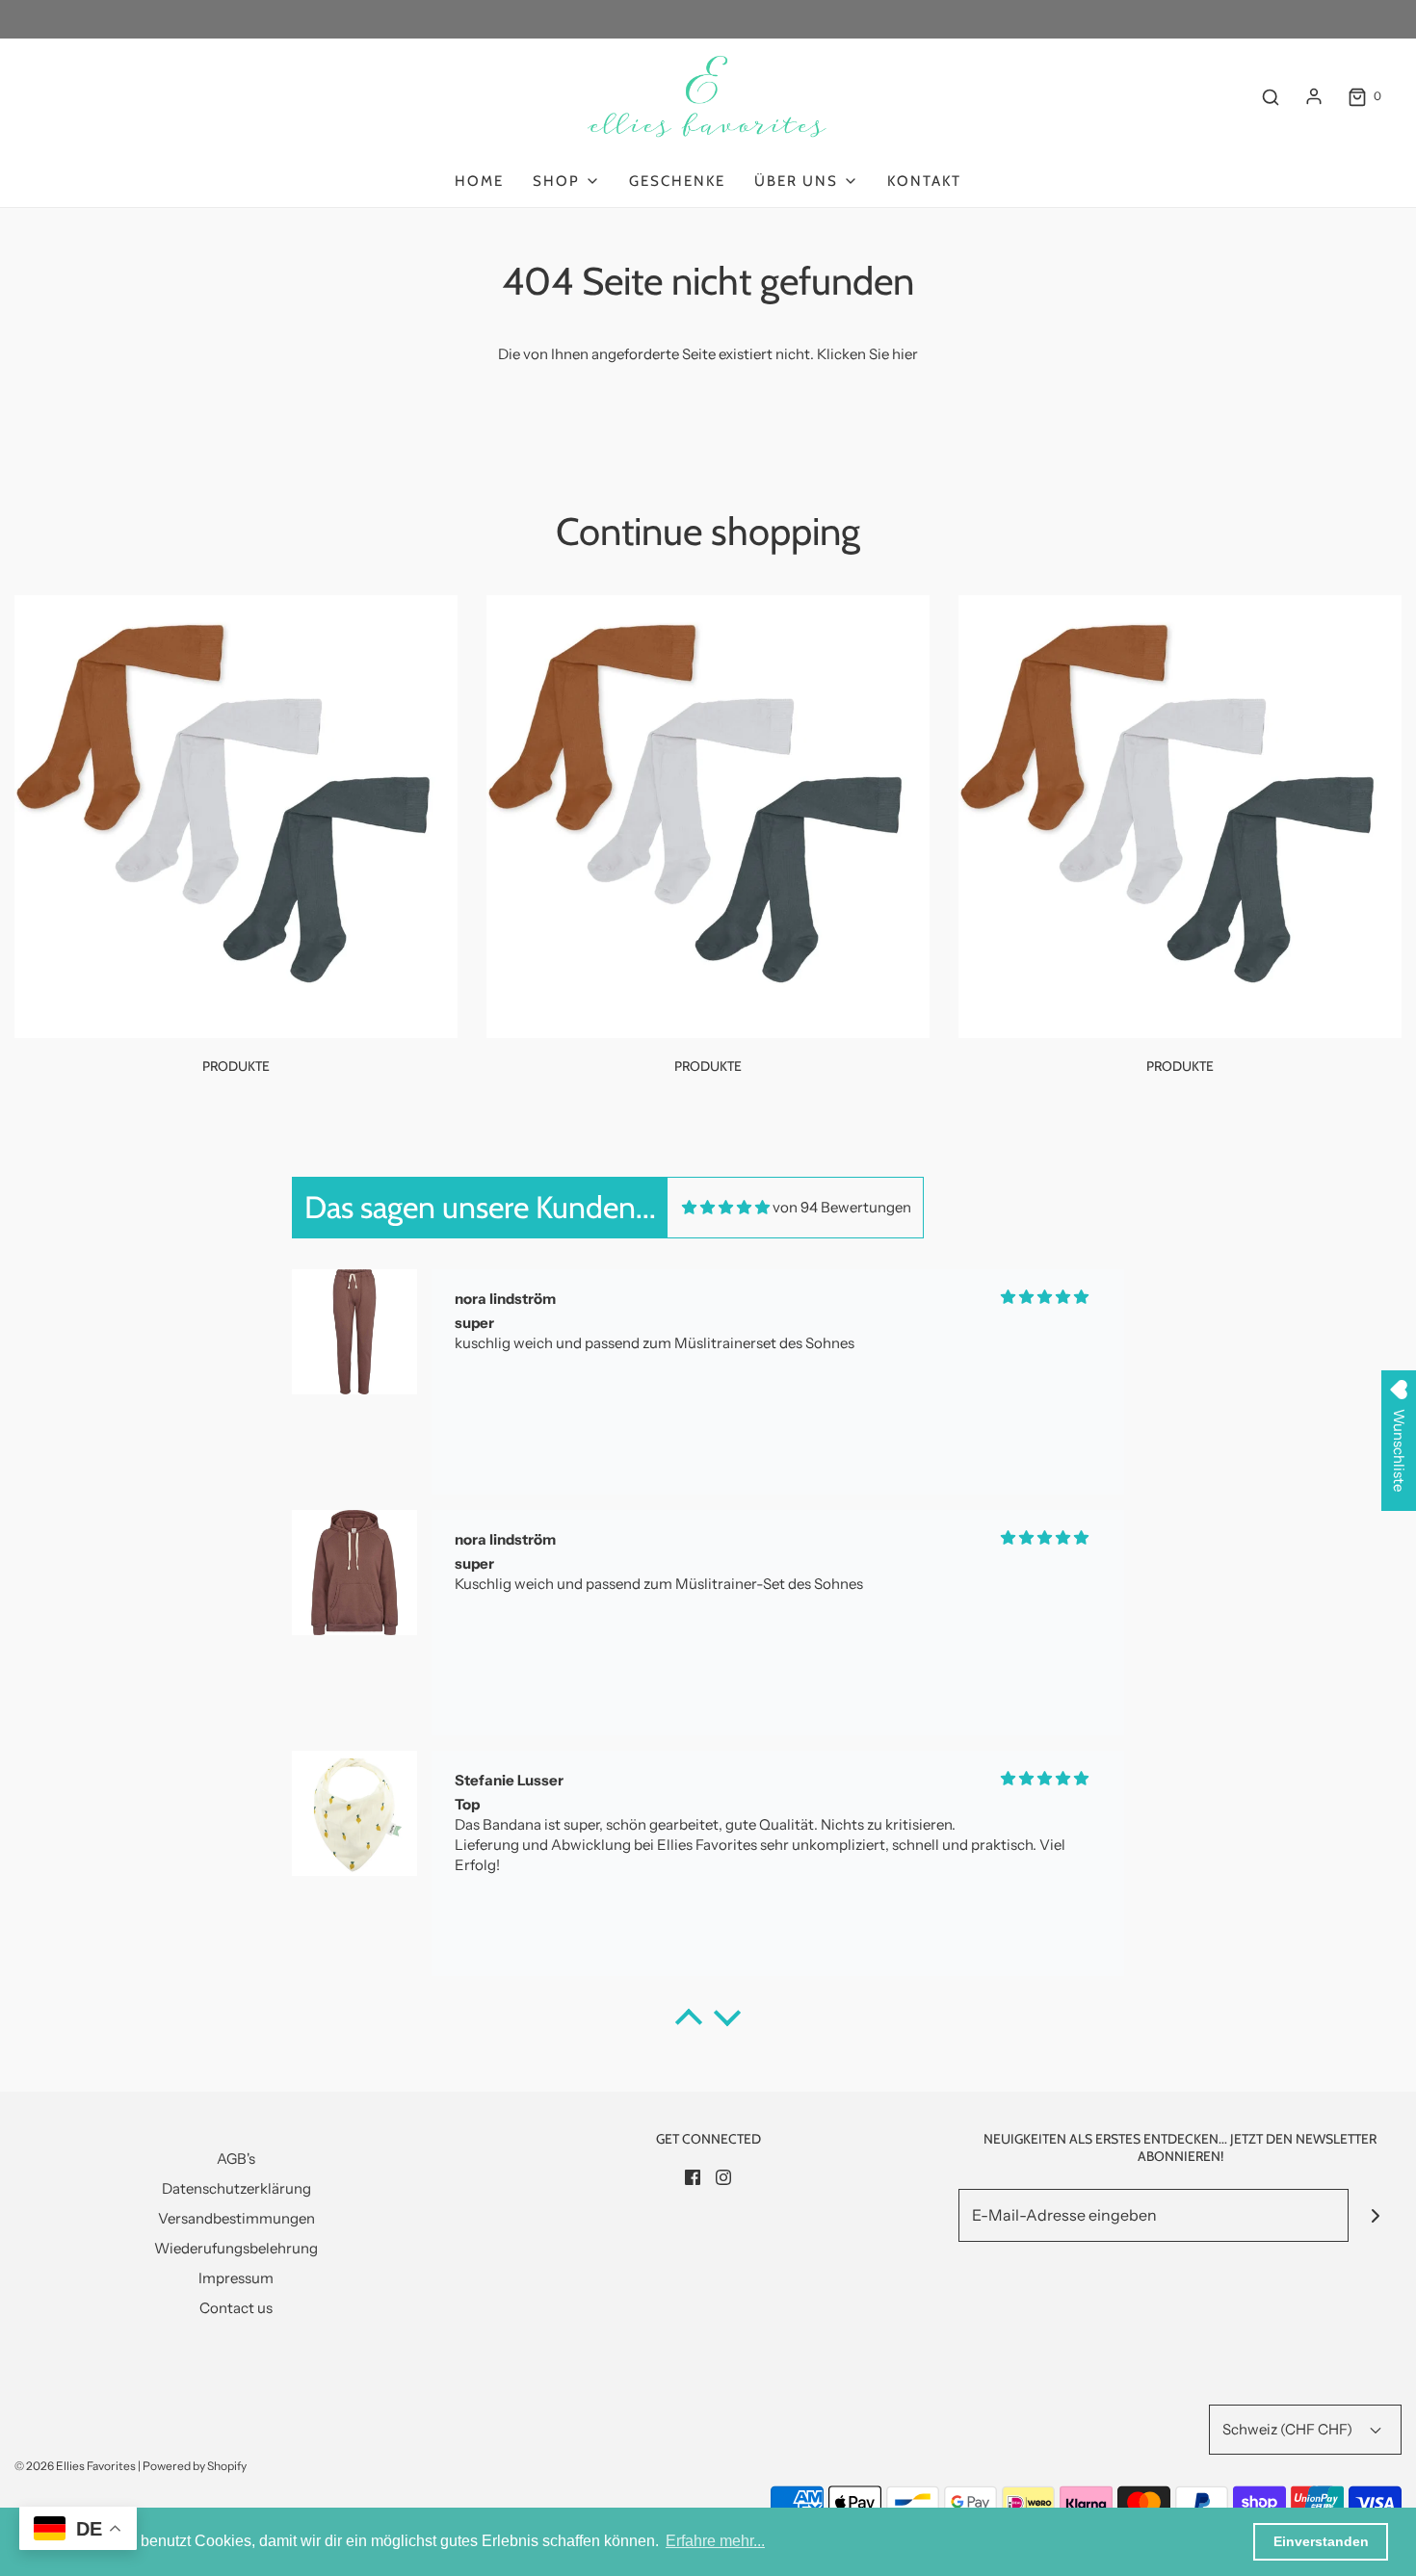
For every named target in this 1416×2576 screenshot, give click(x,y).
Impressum (236, 2278)
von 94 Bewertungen (842, 1207)
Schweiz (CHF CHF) (1289, 2429)
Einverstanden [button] (1321, 2541)
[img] (726, 1207)
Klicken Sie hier (867, 354)
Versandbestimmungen (236, 2218)
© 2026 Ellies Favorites (75, 2466)
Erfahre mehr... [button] (715, 2541)
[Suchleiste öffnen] (1271, 97)
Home (479, 181)
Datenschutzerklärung (236, 2188)
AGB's (236, 2159)
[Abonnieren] (1375, 2215)
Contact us (236, 2308)
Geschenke (677, 181)
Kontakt (924, 181)
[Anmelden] (1314, 96)
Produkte (236, 1066)
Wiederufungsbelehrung (236, 2248)
